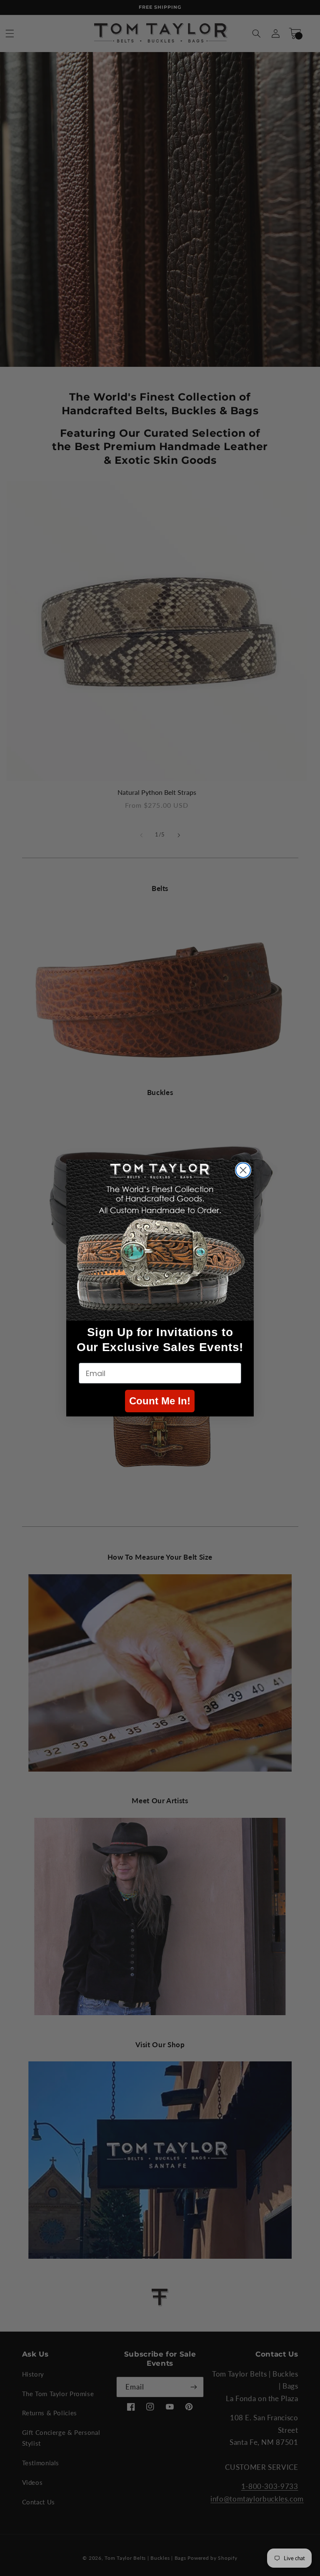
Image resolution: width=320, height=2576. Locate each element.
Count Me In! (160, 1401)
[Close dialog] (243, 1170)
